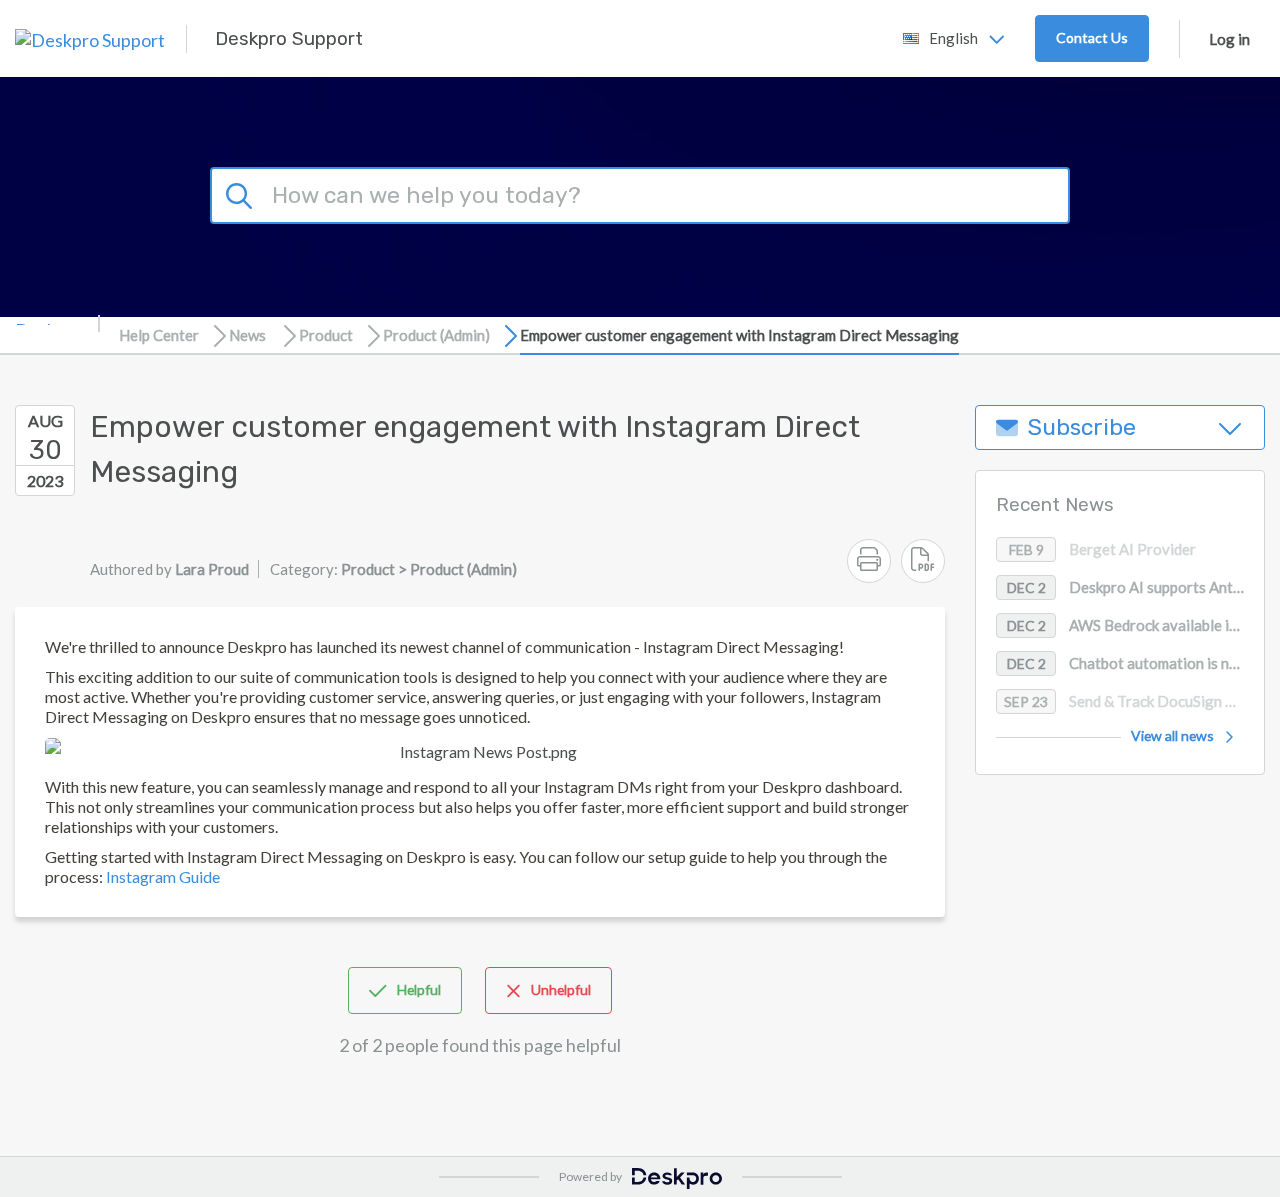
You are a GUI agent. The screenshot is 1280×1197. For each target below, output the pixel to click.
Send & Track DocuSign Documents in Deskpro (1134, 702)
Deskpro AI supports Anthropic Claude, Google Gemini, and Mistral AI (1135, 588)
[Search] (242, 193)
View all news (1172, 736)
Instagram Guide (163, 876)
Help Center (159, 335)
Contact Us (1092, 37)
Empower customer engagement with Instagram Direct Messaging (739, 335)
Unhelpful (561, 989)
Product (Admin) (436, 335)
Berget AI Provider (1103, 550)
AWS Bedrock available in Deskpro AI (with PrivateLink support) (1135, 626)
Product (326, 335)
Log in (1229, 39)
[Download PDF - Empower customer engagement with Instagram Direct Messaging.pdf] (923, 561)
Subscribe (1082, 427)
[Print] (869, 561)
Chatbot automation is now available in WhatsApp (1135, 664)
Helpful (419, 989)
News (247, 335)
